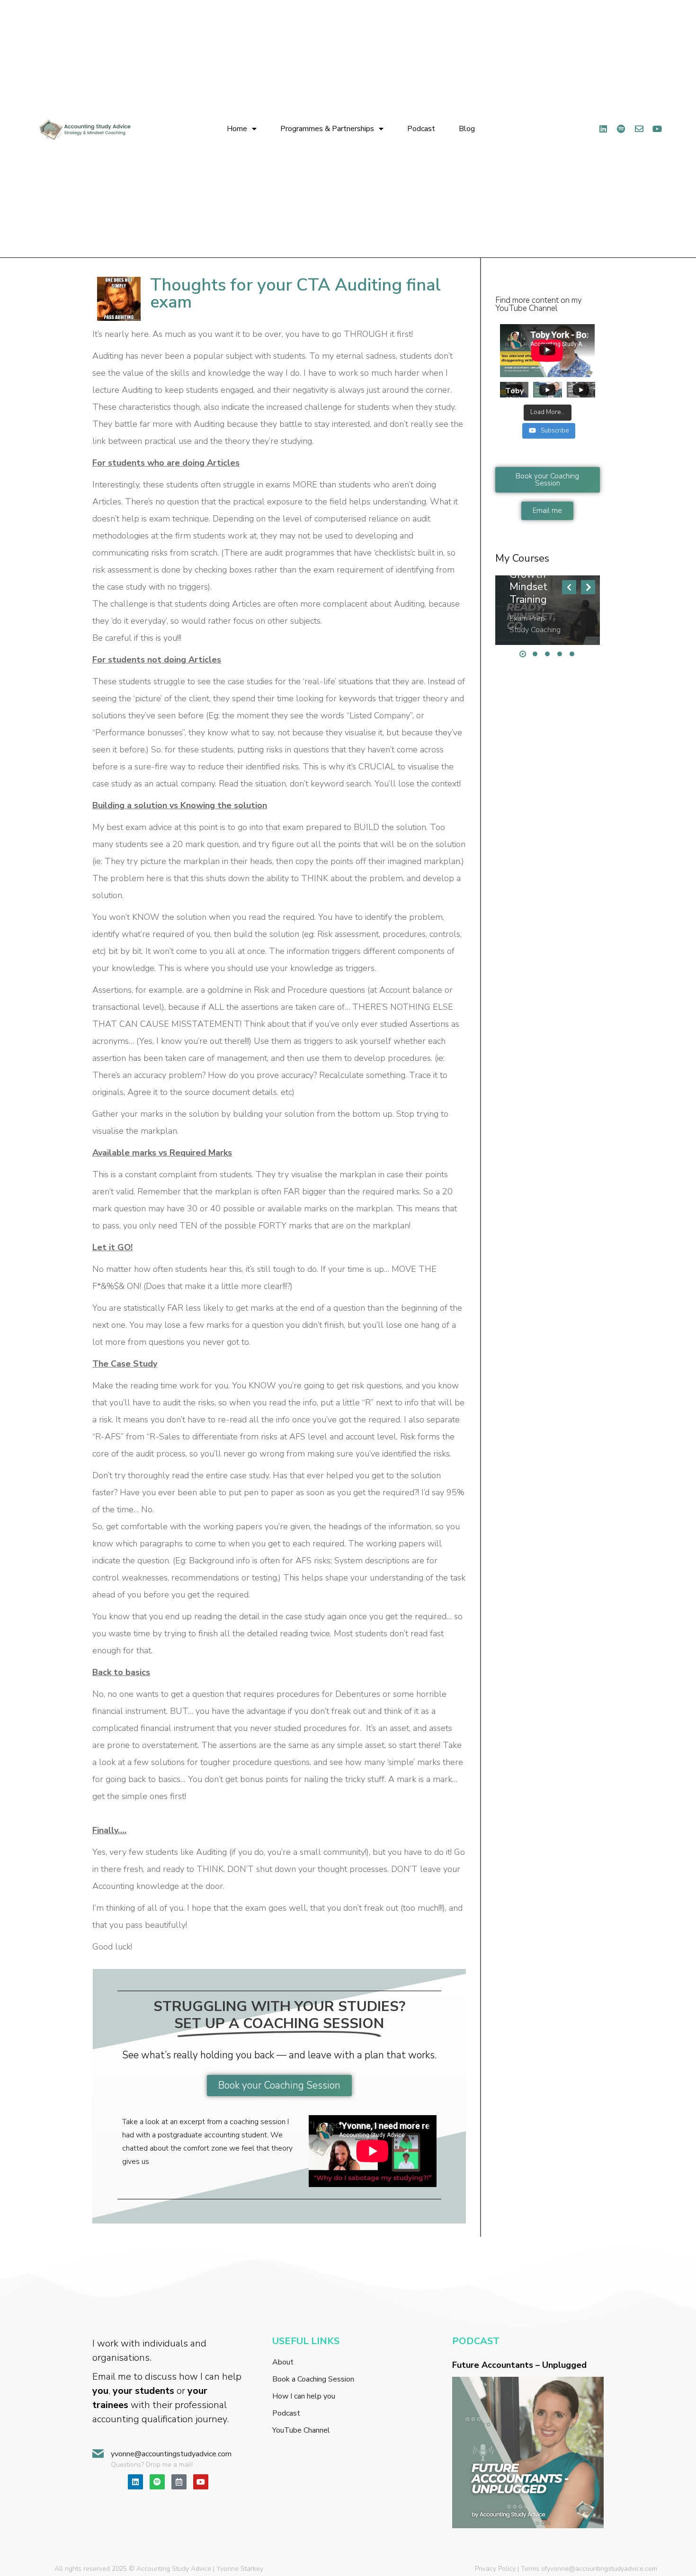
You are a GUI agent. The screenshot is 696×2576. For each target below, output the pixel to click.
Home (237, 129)
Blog (467, 129)
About (283, 2362)
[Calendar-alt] (179, 2482)
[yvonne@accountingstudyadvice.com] (98, 2454)
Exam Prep (527, 618)
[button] (569, 587)
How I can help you (304, 2396)
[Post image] (547, 610)
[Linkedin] (603, 129)
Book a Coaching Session (313, 2379)
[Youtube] (201, 2482)
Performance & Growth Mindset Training (544, 581)
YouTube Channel (301, 2430)
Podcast (421, 129)
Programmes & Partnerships (327, 129)
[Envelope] (639, 129)
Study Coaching (535, 630)
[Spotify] (621, 129)
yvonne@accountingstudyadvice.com (171, 2454)
